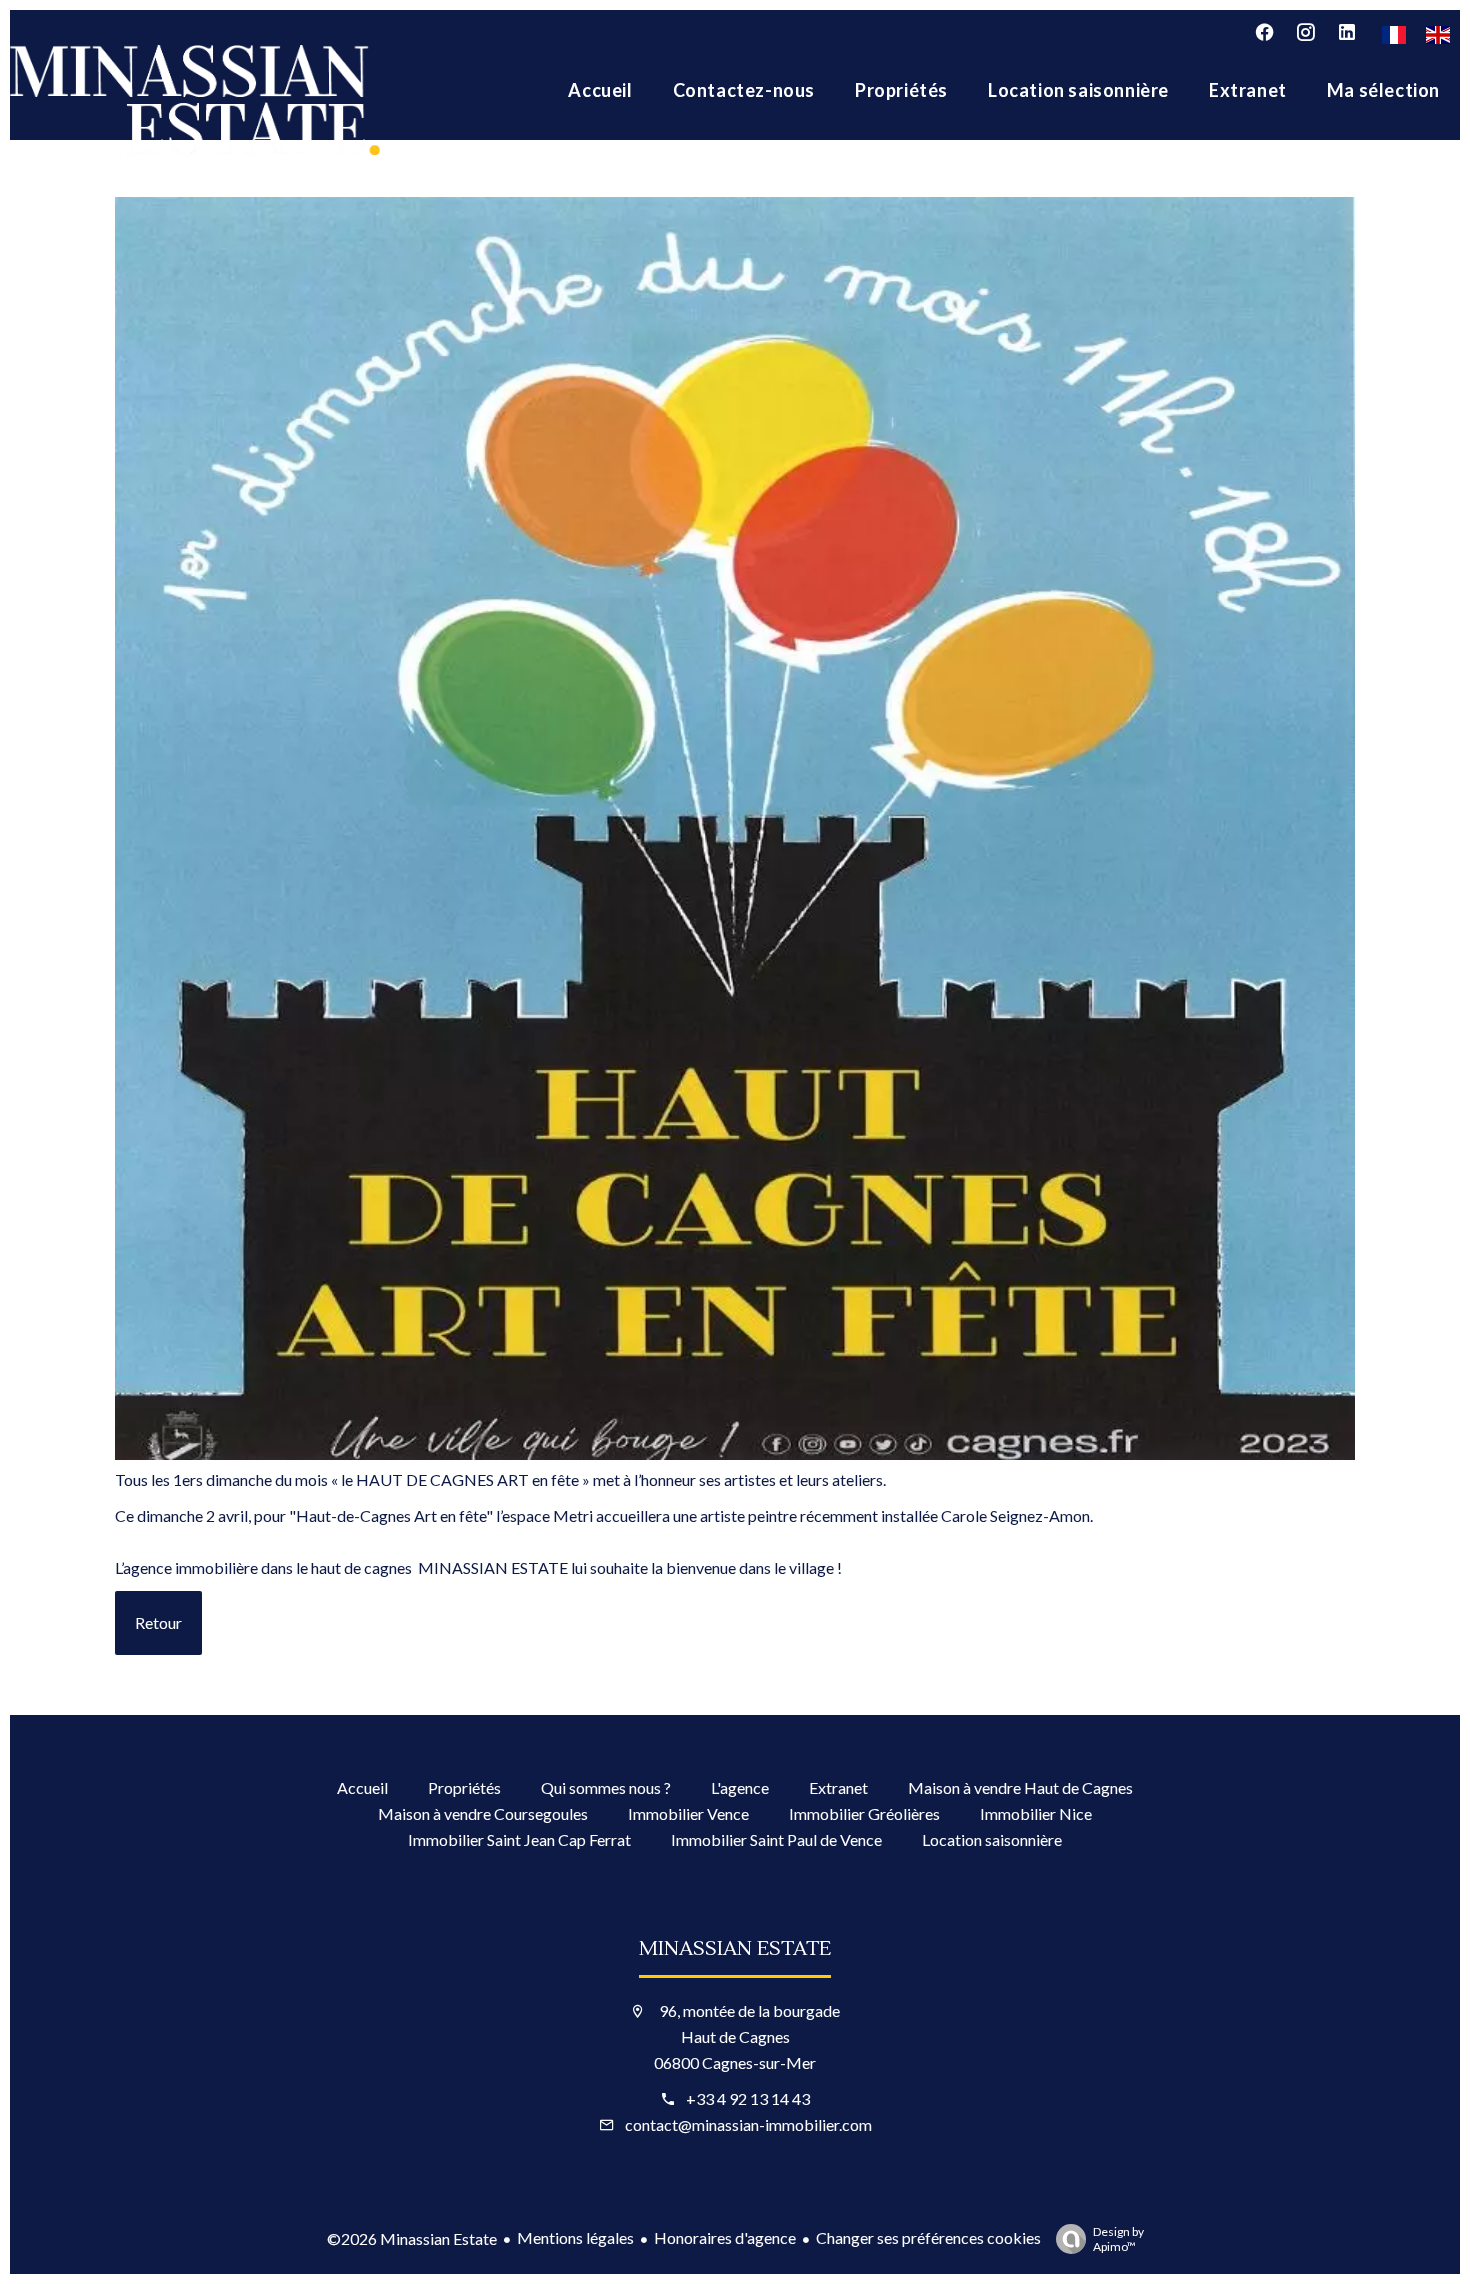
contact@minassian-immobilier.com (748, 2124)
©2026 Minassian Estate (412, 2238)
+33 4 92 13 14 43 (748, 2098)
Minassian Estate (735, 1949)
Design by (1118, 2239)
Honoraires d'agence (725, 2237)
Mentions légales (575, 2237)
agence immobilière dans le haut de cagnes (267, 1567)
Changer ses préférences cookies (928, 2237)
